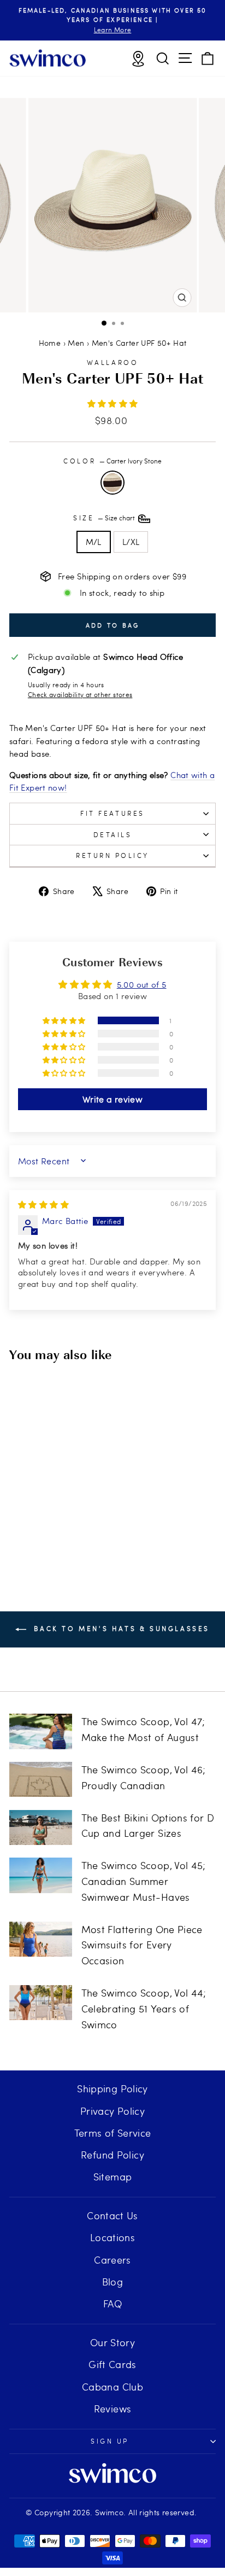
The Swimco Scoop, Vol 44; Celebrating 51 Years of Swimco (144, 2008)
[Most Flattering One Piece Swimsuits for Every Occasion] (41, 1939)
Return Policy (112, 855)
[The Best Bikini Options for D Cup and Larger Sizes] (41, 1827)
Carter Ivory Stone (112, 483)
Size (105, 518)
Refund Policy (112, 2154)
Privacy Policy (112, 2111)
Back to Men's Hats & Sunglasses (120, 1628)
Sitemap (113, 2176)
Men (76, 343)
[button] (113, 403)
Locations (112, 2237)
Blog (112, 2281)
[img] (43, 1204)
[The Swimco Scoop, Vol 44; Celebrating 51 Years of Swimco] (41, 2003)
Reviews (113, 2408)
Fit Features (112, 813)
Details (113, 834)
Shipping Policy (112, 2088)
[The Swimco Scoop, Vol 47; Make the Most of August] (41, 1731)
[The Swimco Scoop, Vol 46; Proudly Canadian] (41, 1779)
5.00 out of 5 (142, 984)
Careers (112, 2259)
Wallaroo (112, 362)
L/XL (131, 542)
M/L (94, 542)
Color (112, 461)
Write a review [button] (112, 1099)
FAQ (112, 2303)
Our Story (112, 2342)
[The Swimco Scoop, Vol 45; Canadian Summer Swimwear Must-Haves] (41, 1875)
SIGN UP (110, 2441)
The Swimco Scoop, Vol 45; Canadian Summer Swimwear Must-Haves (144, 1881)
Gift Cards (112, 2364)
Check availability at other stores (80, 694)
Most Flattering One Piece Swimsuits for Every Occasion (142, 1945)
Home (50, 343)
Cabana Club (112, 2386)
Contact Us (112, 2215)
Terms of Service (113, 2133)
